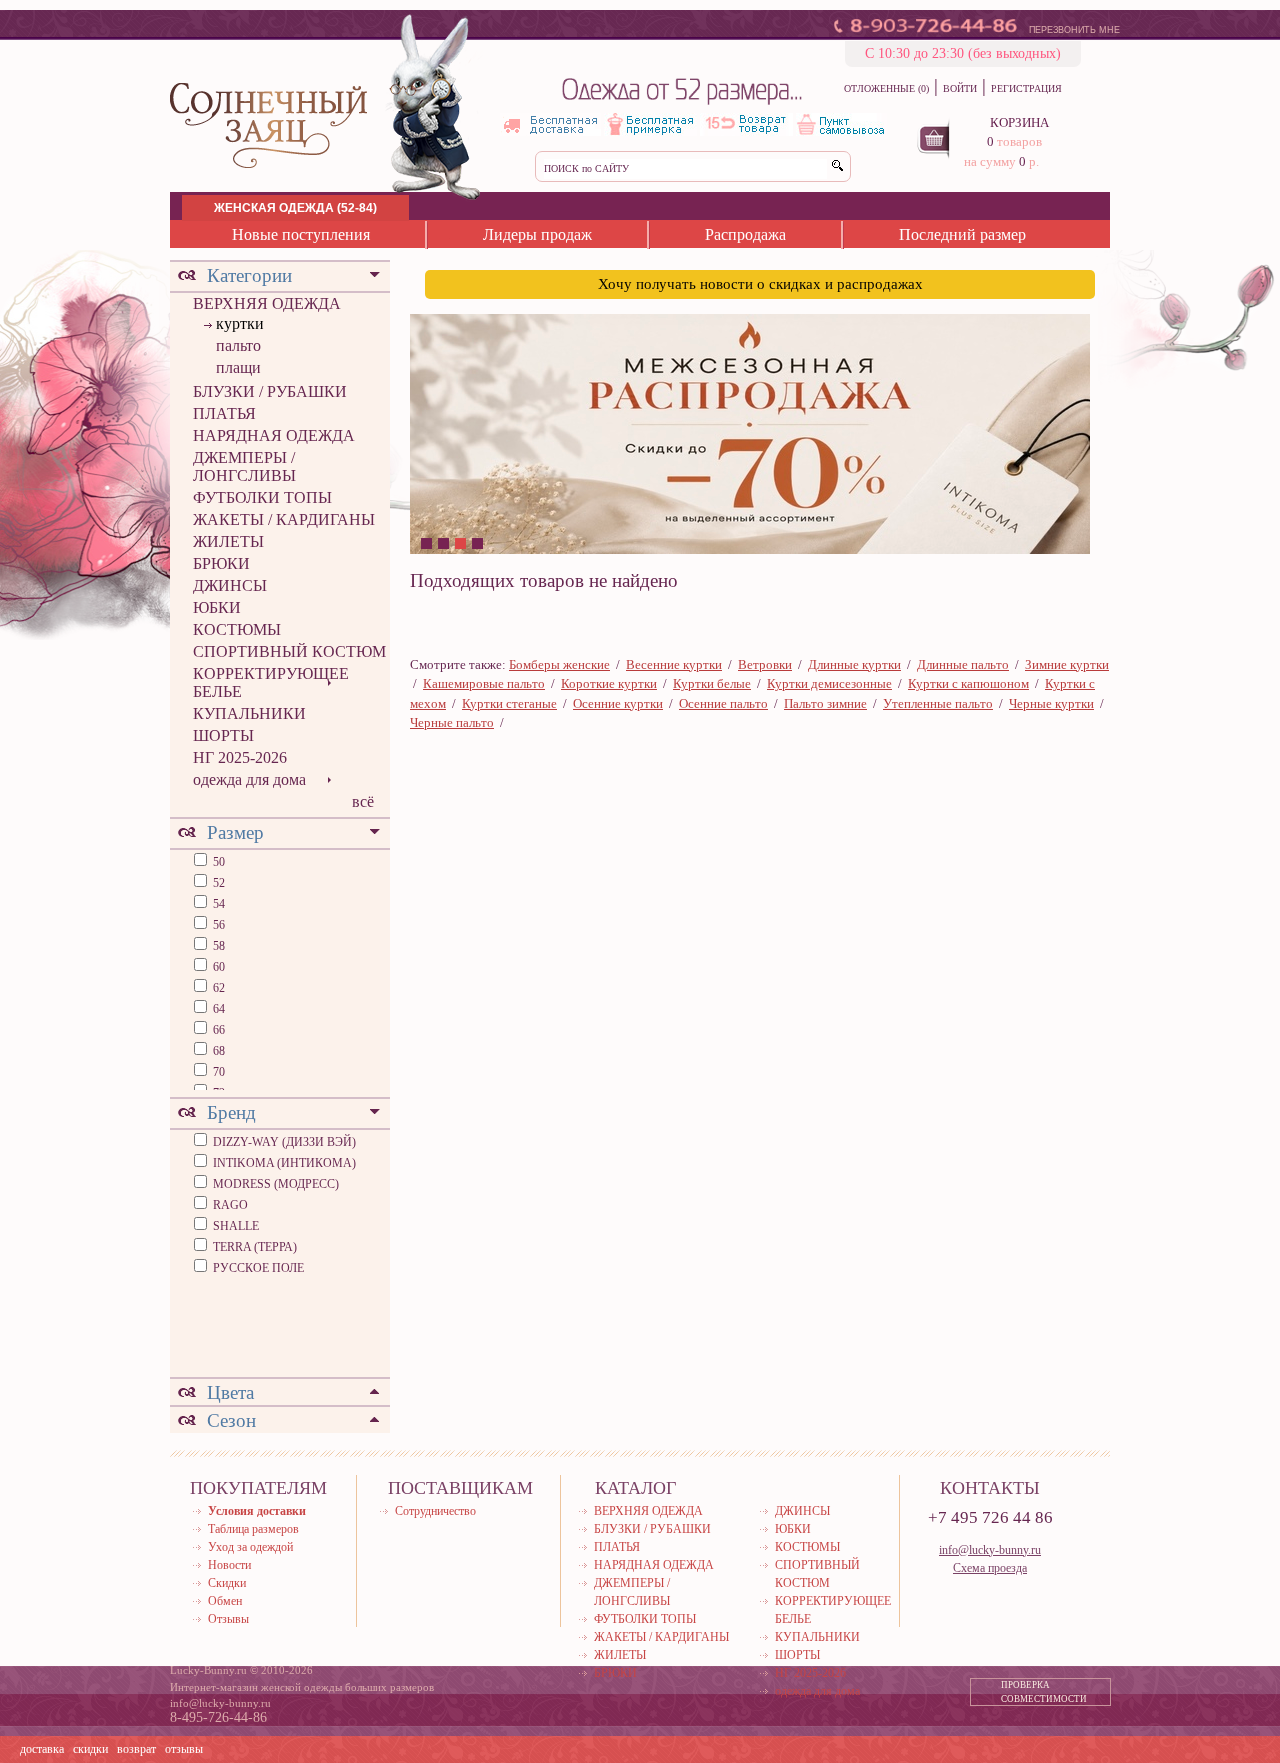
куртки (240, 323)
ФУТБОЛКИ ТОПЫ (262, 497)
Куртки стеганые (509, 703)
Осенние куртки (618, 703)
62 (217, 988)
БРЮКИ (221, 563)
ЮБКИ (217, 607)
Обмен (225, 1601)
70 (217, 1072)
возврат (136, 1749)
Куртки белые (712, 683)
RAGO (230, 1205)
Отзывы (228, 1619)
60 (217, 967)
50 (217, 862)
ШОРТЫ (223, 735)
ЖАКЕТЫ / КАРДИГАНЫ (284, 519)
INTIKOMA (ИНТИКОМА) (284, 1163)
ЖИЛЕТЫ (228, 541)
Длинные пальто (963, 664)
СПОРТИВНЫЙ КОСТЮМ (289, 651)
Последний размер (962, 234)
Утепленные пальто (938, 703)
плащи (238, 367)
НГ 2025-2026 (240, 757)
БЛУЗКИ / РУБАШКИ (270, 391)
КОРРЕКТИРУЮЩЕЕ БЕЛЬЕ (271, 682)
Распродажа (745, 234)
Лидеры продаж (537, 234)
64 (217, 1009)
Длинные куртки (854, 664)
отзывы (184, 1749)
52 (217, 883)
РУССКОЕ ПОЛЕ (258, 1268)
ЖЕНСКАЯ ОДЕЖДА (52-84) (295, 208)
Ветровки (765, 664)
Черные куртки (1051, 703)
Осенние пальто (723, 703)
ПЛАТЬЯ (224, 413)
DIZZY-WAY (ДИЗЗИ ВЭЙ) (284, 1142)
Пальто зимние (825, 703)
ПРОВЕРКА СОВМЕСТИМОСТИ (1044, 1692)
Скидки (227, 1583)
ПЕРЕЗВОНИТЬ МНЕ (1074, 30)
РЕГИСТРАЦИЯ (1026, 88)
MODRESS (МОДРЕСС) (276, 1184)
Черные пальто (452, 722)
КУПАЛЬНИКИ (249, 713)
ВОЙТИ (960, 88)
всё (363, 801)
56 (217, 925)
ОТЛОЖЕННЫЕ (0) (886, 88)
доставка (42, 1749)
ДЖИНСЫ (230, 585)
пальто (238, 345)
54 (217, 904)
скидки (90, 1749)
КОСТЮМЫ (237, 629)
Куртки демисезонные (829, 683)
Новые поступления (301, 234)
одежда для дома (249, 779)
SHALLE (236, 1226)
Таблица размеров (253, 1529)
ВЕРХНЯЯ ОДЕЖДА (267, 303)
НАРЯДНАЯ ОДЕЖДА (274, 435)
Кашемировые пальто (484, 683)
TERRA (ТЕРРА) (255, 1247)
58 (217, 946)
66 (217, 1030)
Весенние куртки (674, 664)
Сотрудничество (435, 1511)
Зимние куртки (1067, 664)
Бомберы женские (559, 664)
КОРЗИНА (1019, 122)
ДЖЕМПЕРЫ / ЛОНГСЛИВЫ (244, 466)
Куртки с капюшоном (968, 683)
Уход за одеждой (250, 1547)
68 (217, 1051)
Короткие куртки (609, 683)
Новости (229, 1565)
